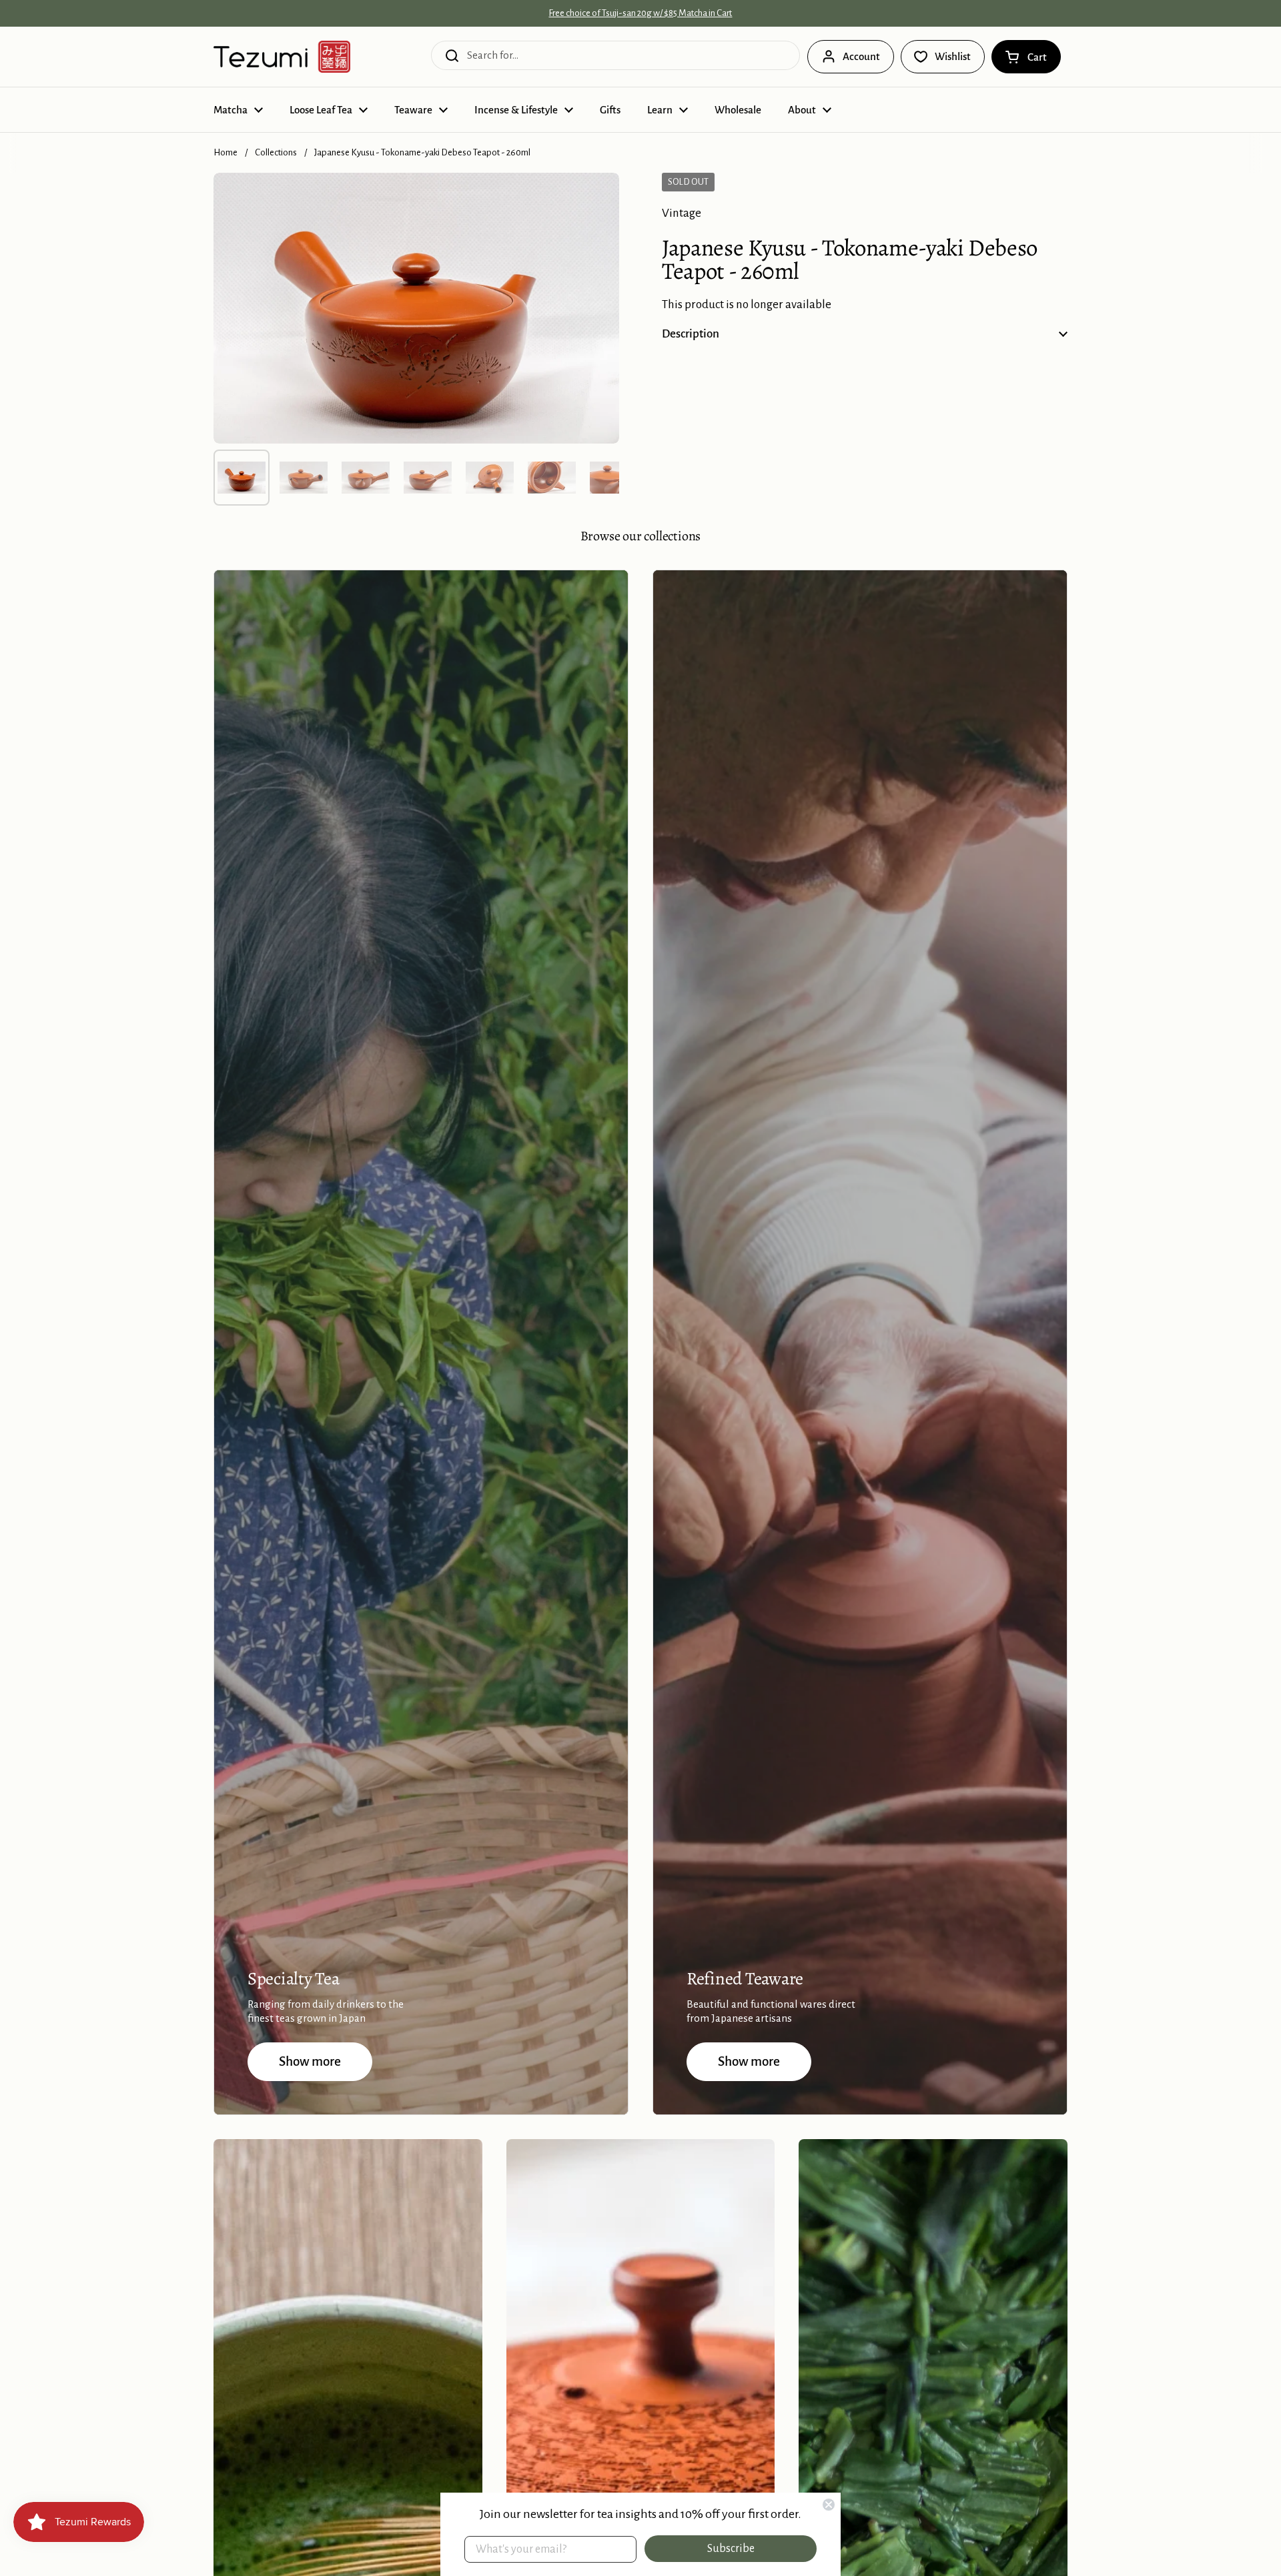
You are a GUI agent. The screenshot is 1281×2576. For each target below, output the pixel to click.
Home (226, 152)
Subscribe (731, 2549)
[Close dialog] (829, 2505)
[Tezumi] (282, 57)
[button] (1026, 57)
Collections (276, 152)
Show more (310, 2061)
